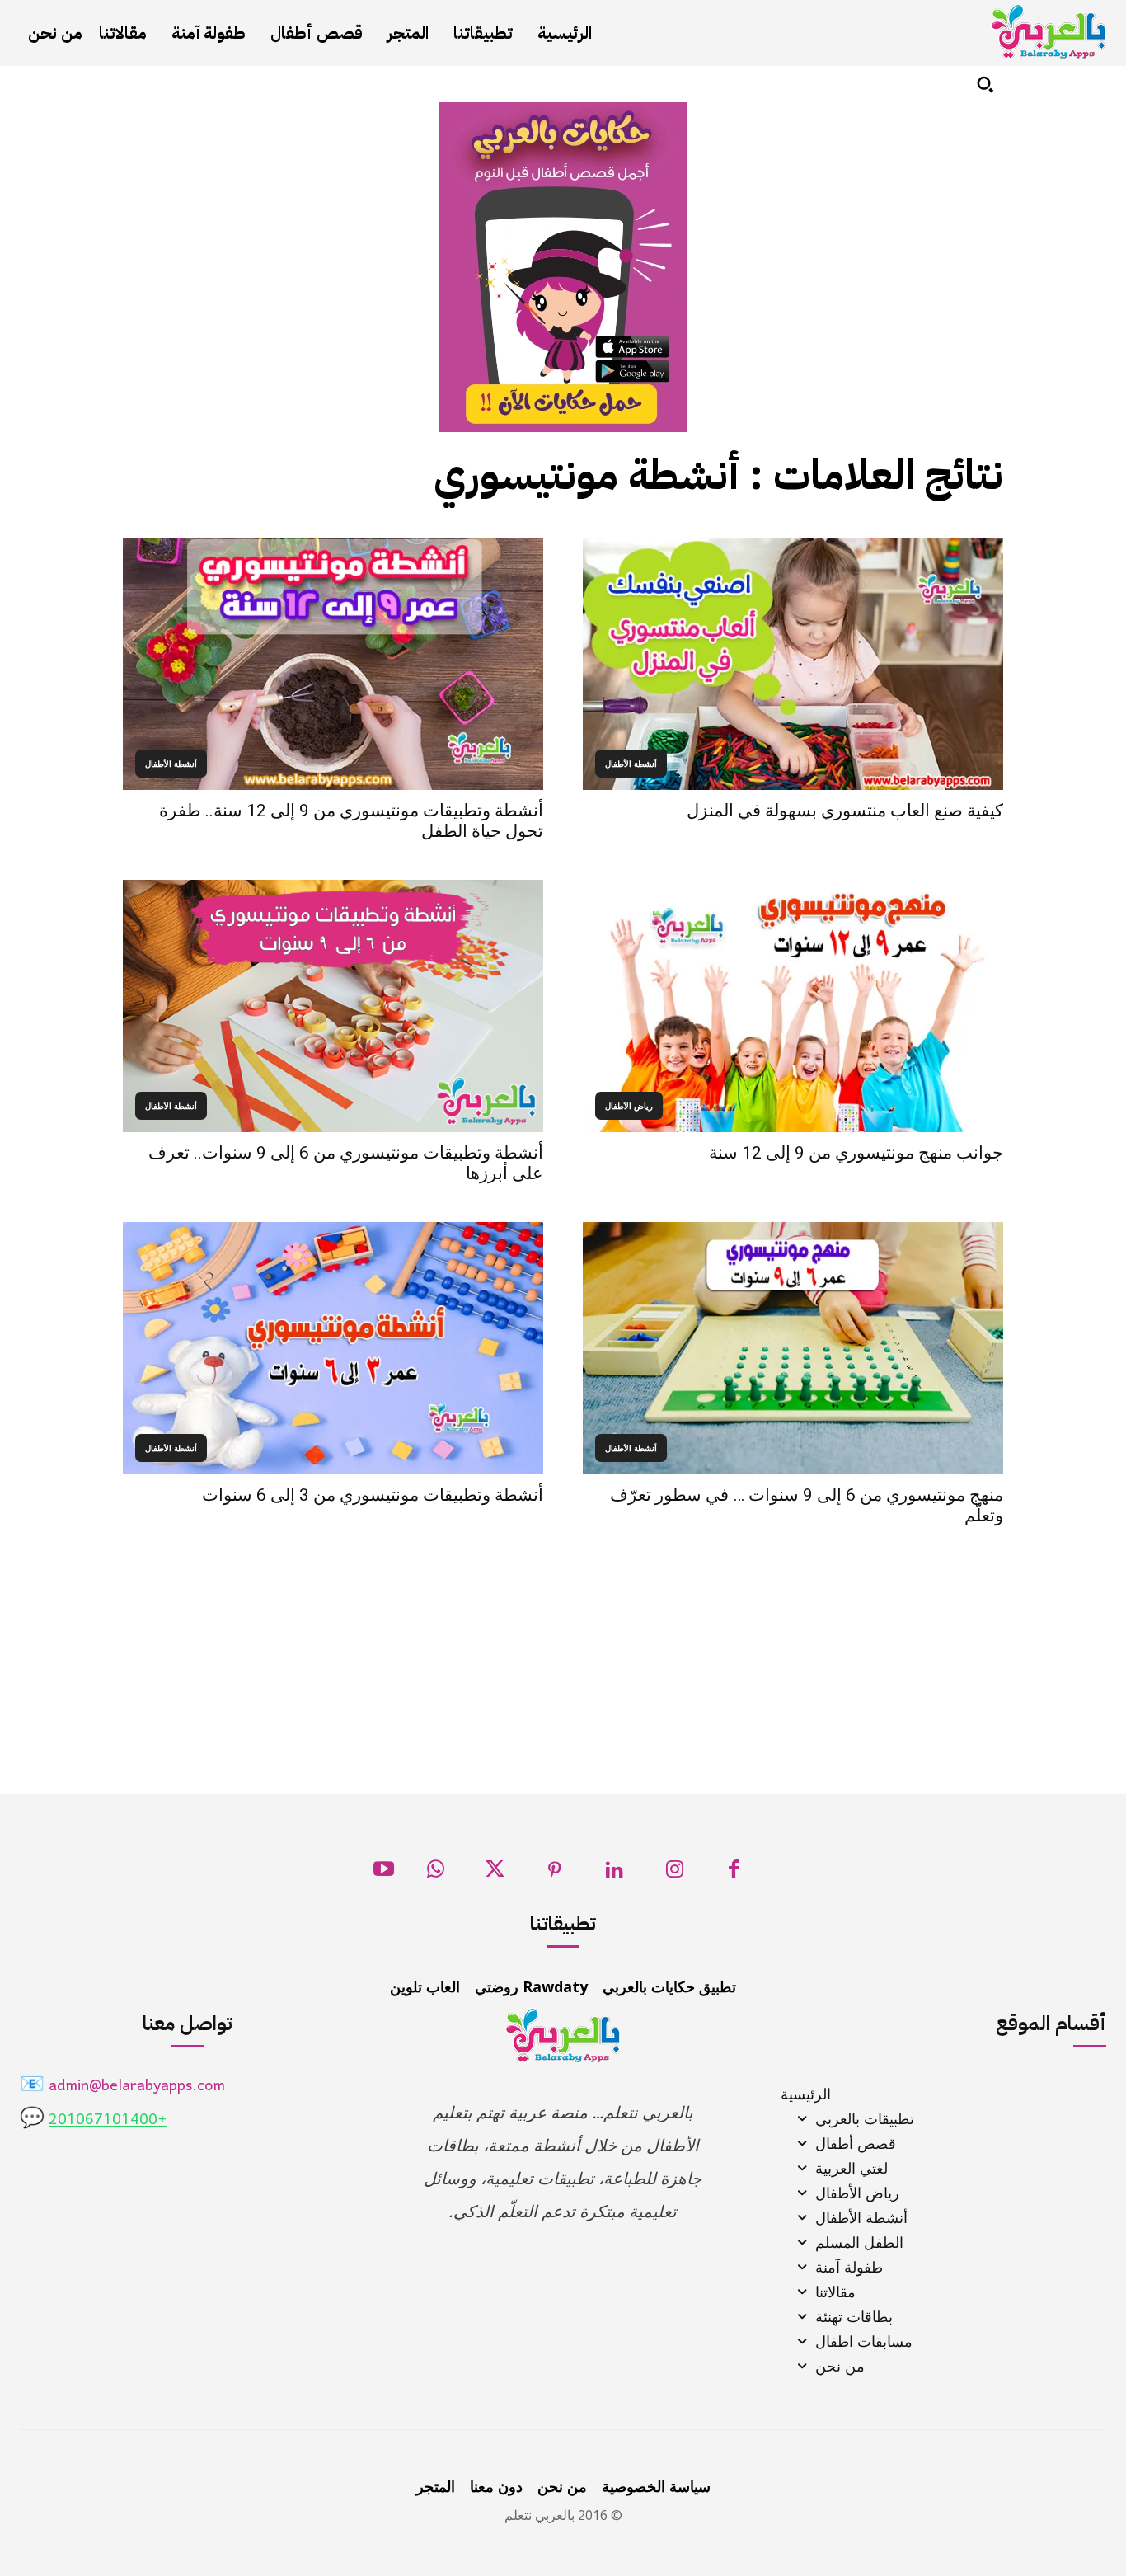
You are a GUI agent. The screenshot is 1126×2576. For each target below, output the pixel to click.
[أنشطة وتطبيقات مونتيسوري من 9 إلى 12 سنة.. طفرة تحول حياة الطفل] (333, 664)
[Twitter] (495, 1874)
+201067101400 (108, 2120)
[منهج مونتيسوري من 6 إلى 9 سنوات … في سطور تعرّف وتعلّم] (793, 1348)
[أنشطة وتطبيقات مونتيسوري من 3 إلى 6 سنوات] (333, 1348)
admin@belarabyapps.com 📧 (122, 2087)
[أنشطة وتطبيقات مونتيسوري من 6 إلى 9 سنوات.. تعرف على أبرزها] (333, 1006)
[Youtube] (384, 1874)
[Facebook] (734, 1874)
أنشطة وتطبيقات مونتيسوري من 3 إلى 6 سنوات (373, 1495)
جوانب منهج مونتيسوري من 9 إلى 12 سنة (856, 1153)
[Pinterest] (555, 1874)
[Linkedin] (615, 1874)
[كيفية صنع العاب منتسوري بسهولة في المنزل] (793, 664)
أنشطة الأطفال (631, 764)
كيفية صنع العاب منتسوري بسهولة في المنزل (845, 811)
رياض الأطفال (629, 1106)
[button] (985, 84)
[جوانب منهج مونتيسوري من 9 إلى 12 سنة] (793, 1006)
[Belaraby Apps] (1049, 32)
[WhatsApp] (436, 1874)
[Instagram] (675, 1874)
